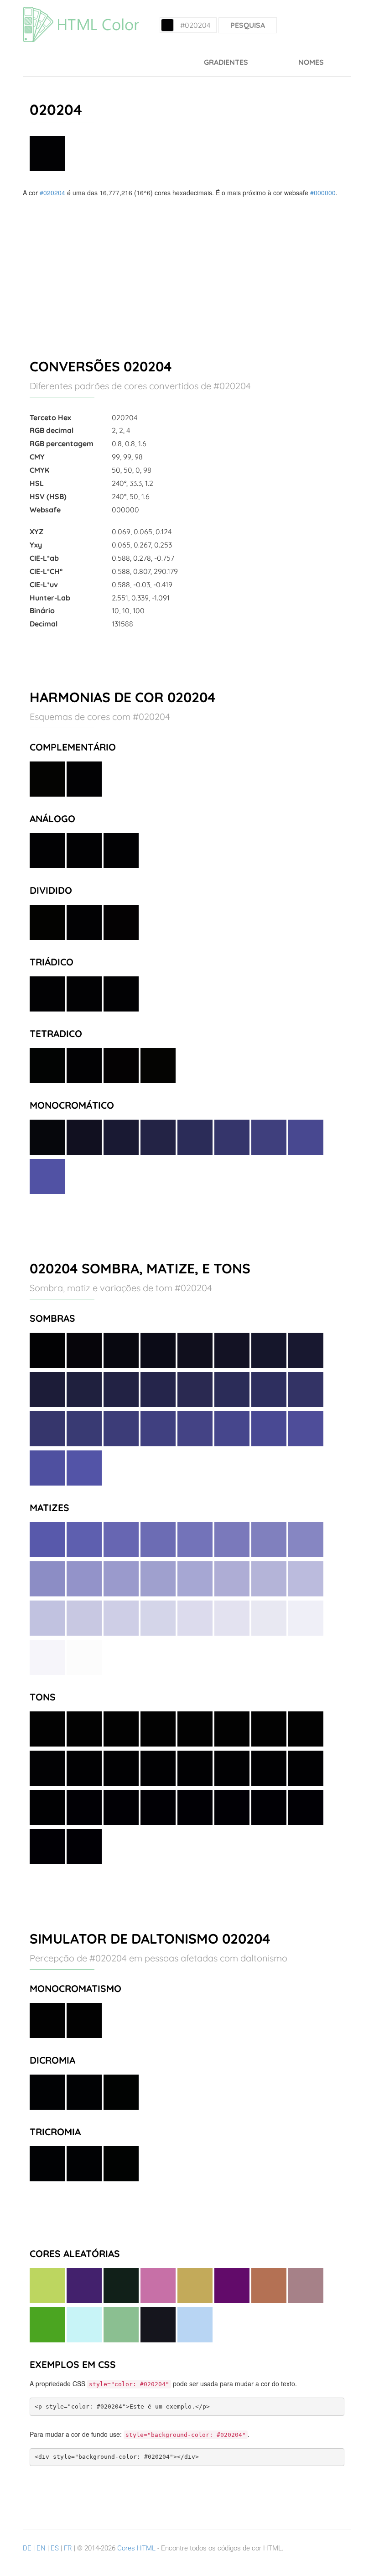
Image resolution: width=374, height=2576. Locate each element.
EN (41, 2548)
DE (27, 2548)
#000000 (323, 193)
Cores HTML (136, 2548)
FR (68, 2548)
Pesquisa (248, 25)
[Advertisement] (187, 266)
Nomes (311, 62)
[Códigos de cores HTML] (81, 11)
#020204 (52, 193)
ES (55, 2548)
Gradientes (226, 62)
